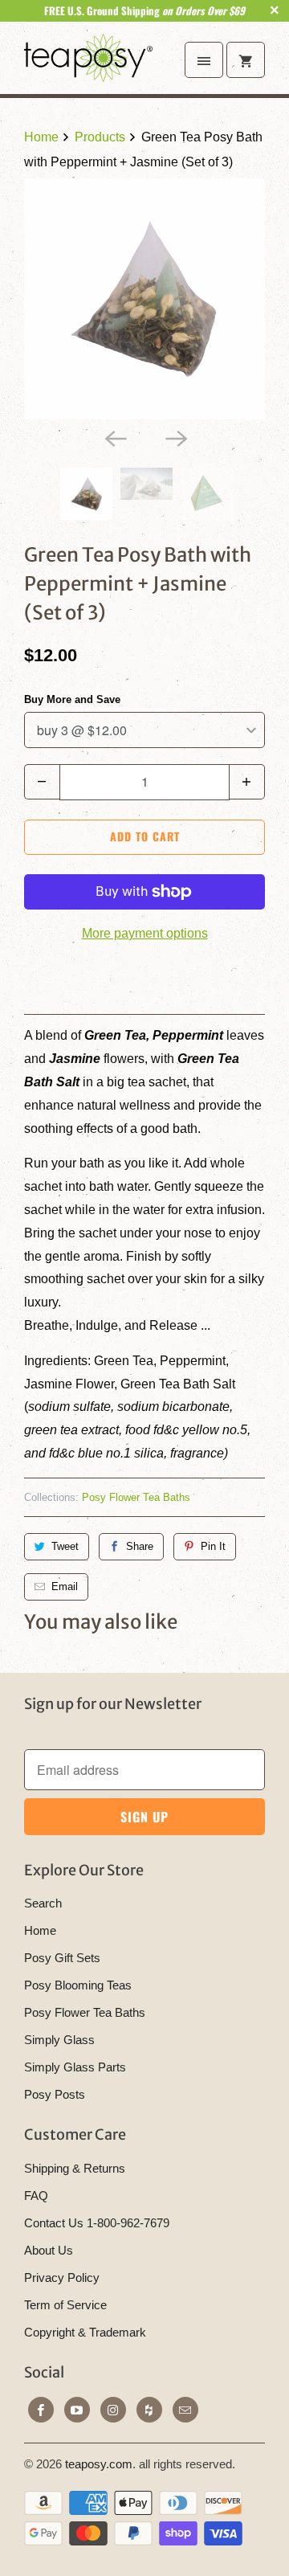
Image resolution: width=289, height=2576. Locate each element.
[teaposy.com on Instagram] (113, 2410)
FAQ (36, 2196)
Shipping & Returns (75, 2168)
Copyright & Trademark (85, 2332)
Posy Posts (55, 2094)
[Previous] (114, 437)
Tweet (65, 1546)
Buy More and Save (72, 699)
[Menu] (204, 60)
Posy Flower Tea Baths (136, 1497)
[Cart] (246, 60)
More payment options (145, 933)
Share (140, 1546)
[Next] (175, 437)
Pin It (213, 1546)
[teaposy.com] (88, 64)
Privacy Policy (62, 2278)
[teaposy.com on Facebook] (41, 2410)
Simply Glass (59, 2040)
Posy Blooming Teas (78, 1985)
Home (40, 1930)
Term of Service (65, 2305)
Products (100, 137)
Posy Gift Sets (62, 1958)
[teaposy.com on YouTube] (77, 2410)
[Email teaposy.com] (185, 2410)
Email (65, 1586)
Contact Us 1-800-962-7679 (97, 2223)
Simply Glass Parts (75, 2067)
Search (43, 1903)
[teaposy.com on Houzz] (149, 2410)
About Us (49, 2250)
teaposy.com (99, 2464)
